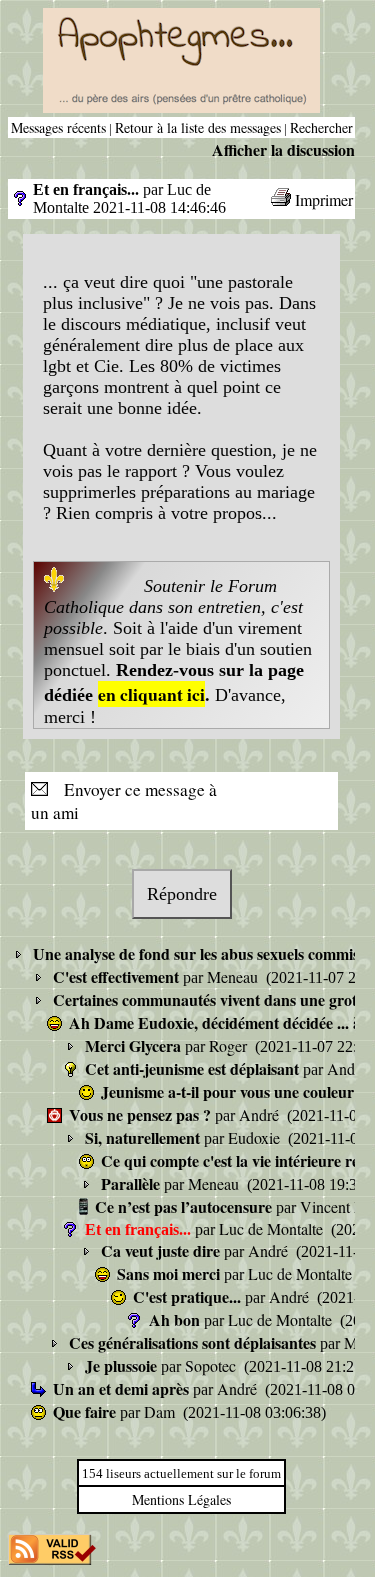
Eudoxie (256, 1137)
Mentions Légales (181, 1499)
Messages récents (58, 127)
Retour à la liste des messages (198, 127)
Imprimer (324, 199)
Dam (161, 1411)
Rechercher (321, 127)
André (349, 1068)
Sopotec (212, 1365)
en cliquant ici (151, 694)
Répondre (182, 894)
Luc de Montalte (273, 1228)
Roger (230, 1045)
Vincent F (333, 1206)
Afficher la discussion (283, 149)
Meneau (234, 976)
